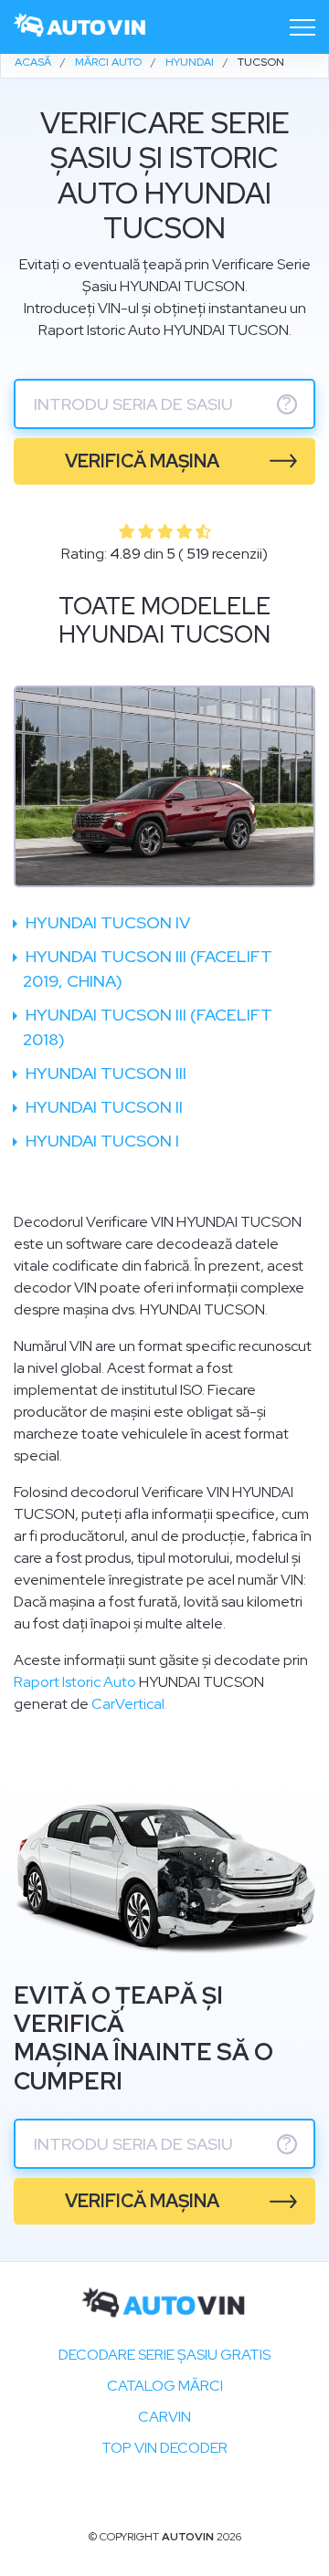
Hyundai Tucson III (104, 1073)
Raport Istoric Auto (75, 1682)
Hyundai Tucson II (102, 1107)
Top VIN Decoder (164, 2448)
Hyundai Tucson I (101, 1141)
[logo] (80, 27)
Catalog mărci (165, 2386)
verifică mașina (142, 461)
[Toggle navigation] (302, 27)
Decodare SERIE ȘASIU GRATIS (164, 2355)
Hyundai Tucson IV (106, 922)
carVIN (164, 2417)
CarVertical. (129, 1704)
